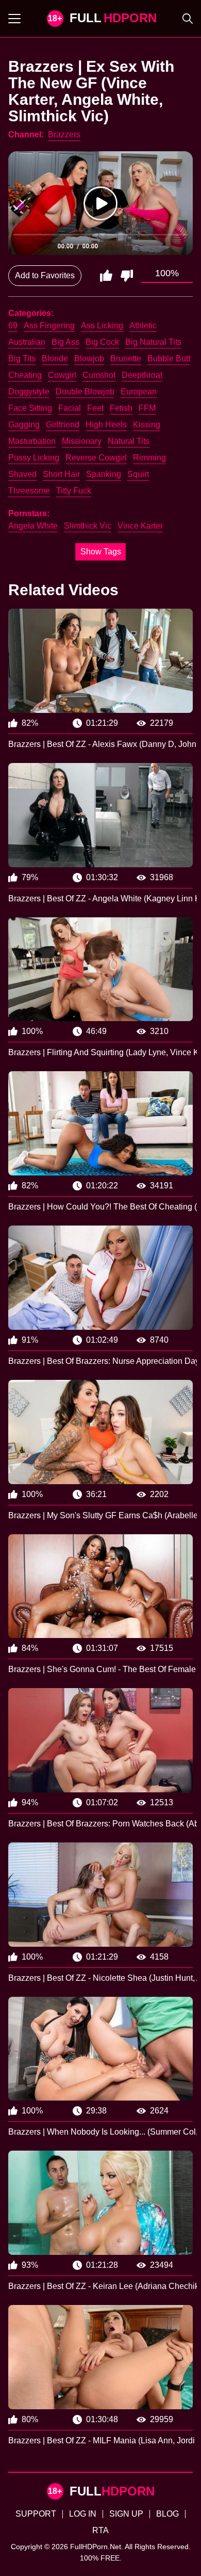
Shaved (22, 474)
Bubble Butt (169, 359)
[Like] (106, 276)
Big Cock (102, 342)
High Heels (106, 425)
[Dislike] (127, 276)
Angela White (33, 526)
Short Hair (61, 474)
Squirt (138, 474)
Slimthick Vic (88, 526)
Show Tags (101, 552)
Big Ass (65, 342)
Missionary (82, 441)
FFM (147, 408)
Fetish (121, 408)
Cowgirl (62, 375)
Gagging (24, 425)
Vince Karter (140, 526)
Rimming (149, 458)
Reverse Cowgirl (96, 458)
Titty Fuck (74, 491)
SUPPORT (36, 2514)
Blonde (55, 359)
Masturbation (32, 441)
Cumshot (99, 375)
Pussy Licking (34, 458)
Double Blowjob (85, 392)
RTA (100, 2530)
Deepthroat (142, 375)
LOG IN (83, 2514)
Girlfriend (63, 425)
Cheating (25, 375)
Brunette (126, 359)
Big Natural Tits (153, 342)
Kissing (147, 425)
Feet (95, 408)
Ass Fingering (49, 325)
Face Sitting (30, 408)
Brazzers (64, 134)
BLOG (167, 2514)
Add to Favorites (45, 275)
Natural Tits (129, 441)
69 (13, 325)
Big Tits (22, 359)
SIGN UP (126, 2514)
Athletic (143, 325)
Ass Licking (102, 325)
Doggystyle (29, 392)
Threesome (29, 491)
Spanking (104, 474)
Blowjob (89, 359)
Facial (70, 408)
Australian (27, 342)
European (139, 392)
